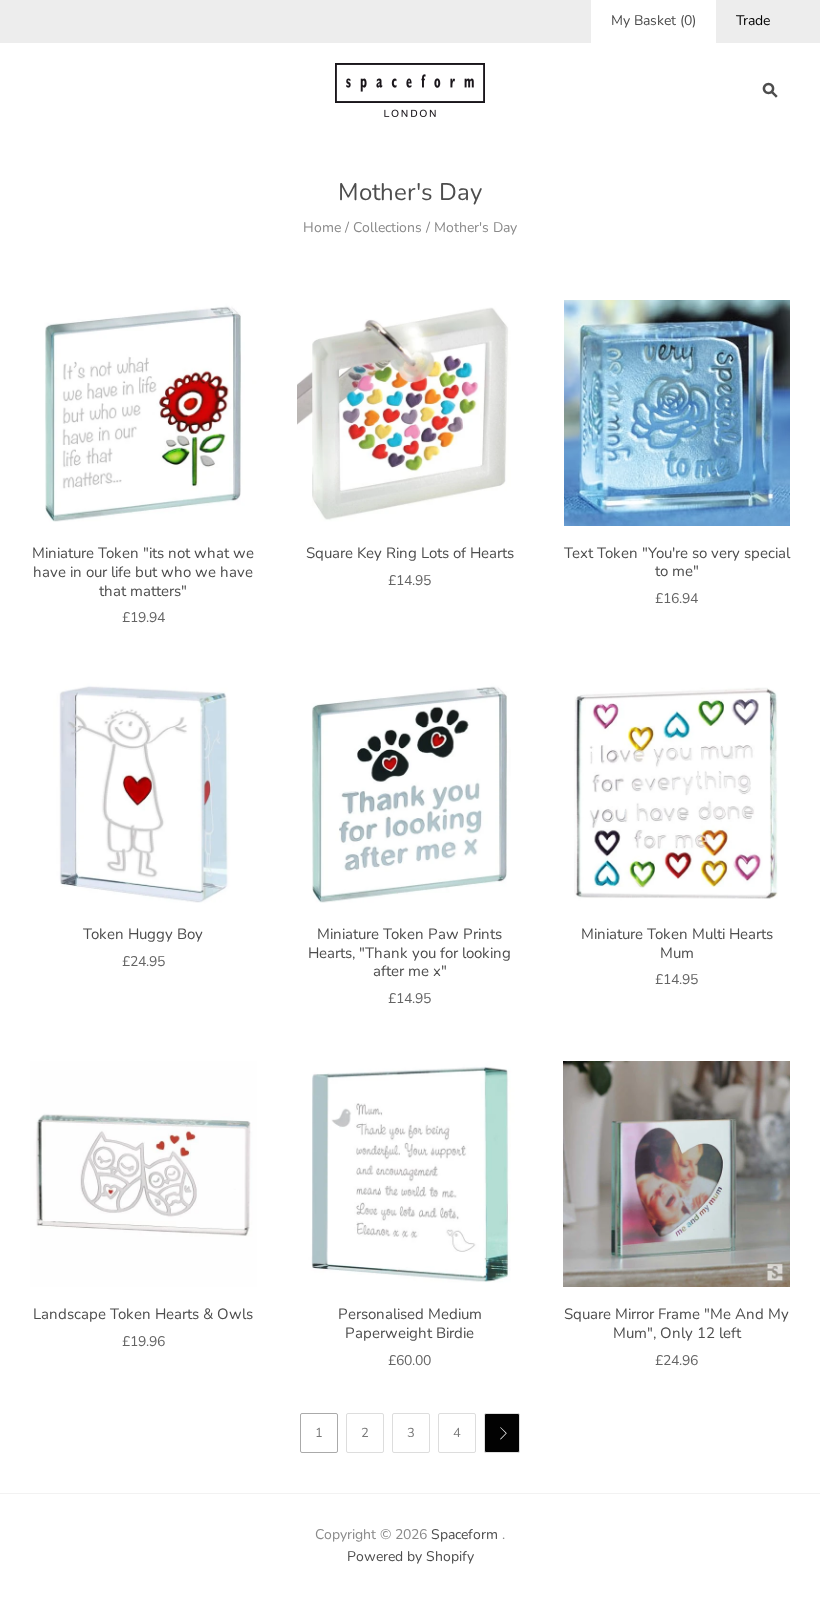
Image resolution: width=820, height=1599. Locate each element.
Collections (387, 227)
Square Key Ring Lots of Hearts (410, 553)
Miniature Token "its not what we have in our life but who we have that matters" (143, 572)
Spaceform (464, 1534)
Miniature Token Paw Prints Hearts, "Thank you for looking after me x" (409, 953)
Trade (753, 20)
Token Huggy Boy (143, 934)
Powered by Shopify (410, 1556)
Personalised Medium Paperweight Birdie (410, 1323)
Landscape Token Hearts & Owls (143, 1314)
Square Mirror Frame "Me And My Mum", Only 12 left (676, 1323)
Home (322, 227)
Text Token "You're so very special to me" (677, 562)
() (653, 20)
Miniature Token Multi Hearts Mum (677, 943)
